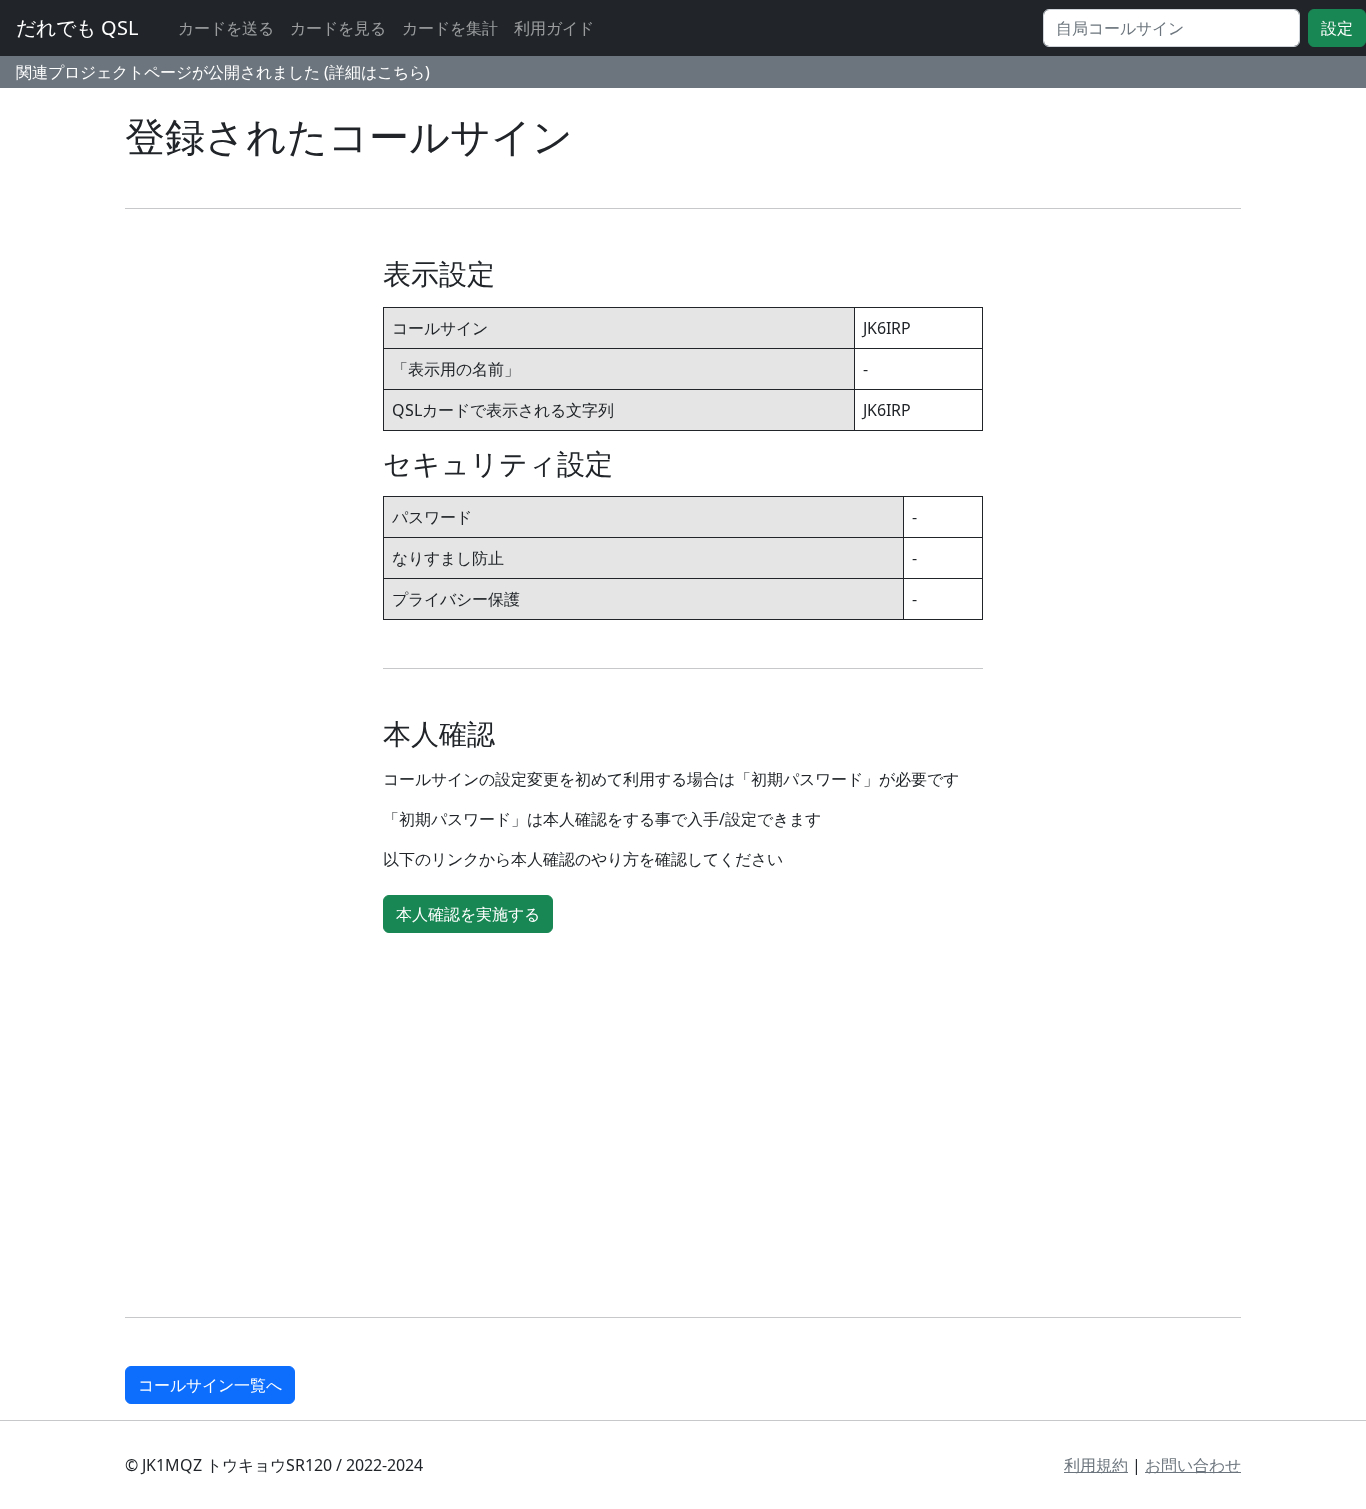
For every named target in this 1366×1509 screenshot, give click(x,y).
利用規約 (1096, 1465)
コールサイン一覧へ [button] (210, 1385)
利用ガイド (554, 28)
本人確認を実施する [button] (468, 914)
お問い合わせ (1193, 1465)
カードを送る (226, 28)
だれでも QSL (77, 27)
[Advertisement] (725, 1129)
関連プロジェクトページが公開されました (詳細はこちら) (223, 72)
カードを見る (338, 28)
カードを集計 (450, 28)
